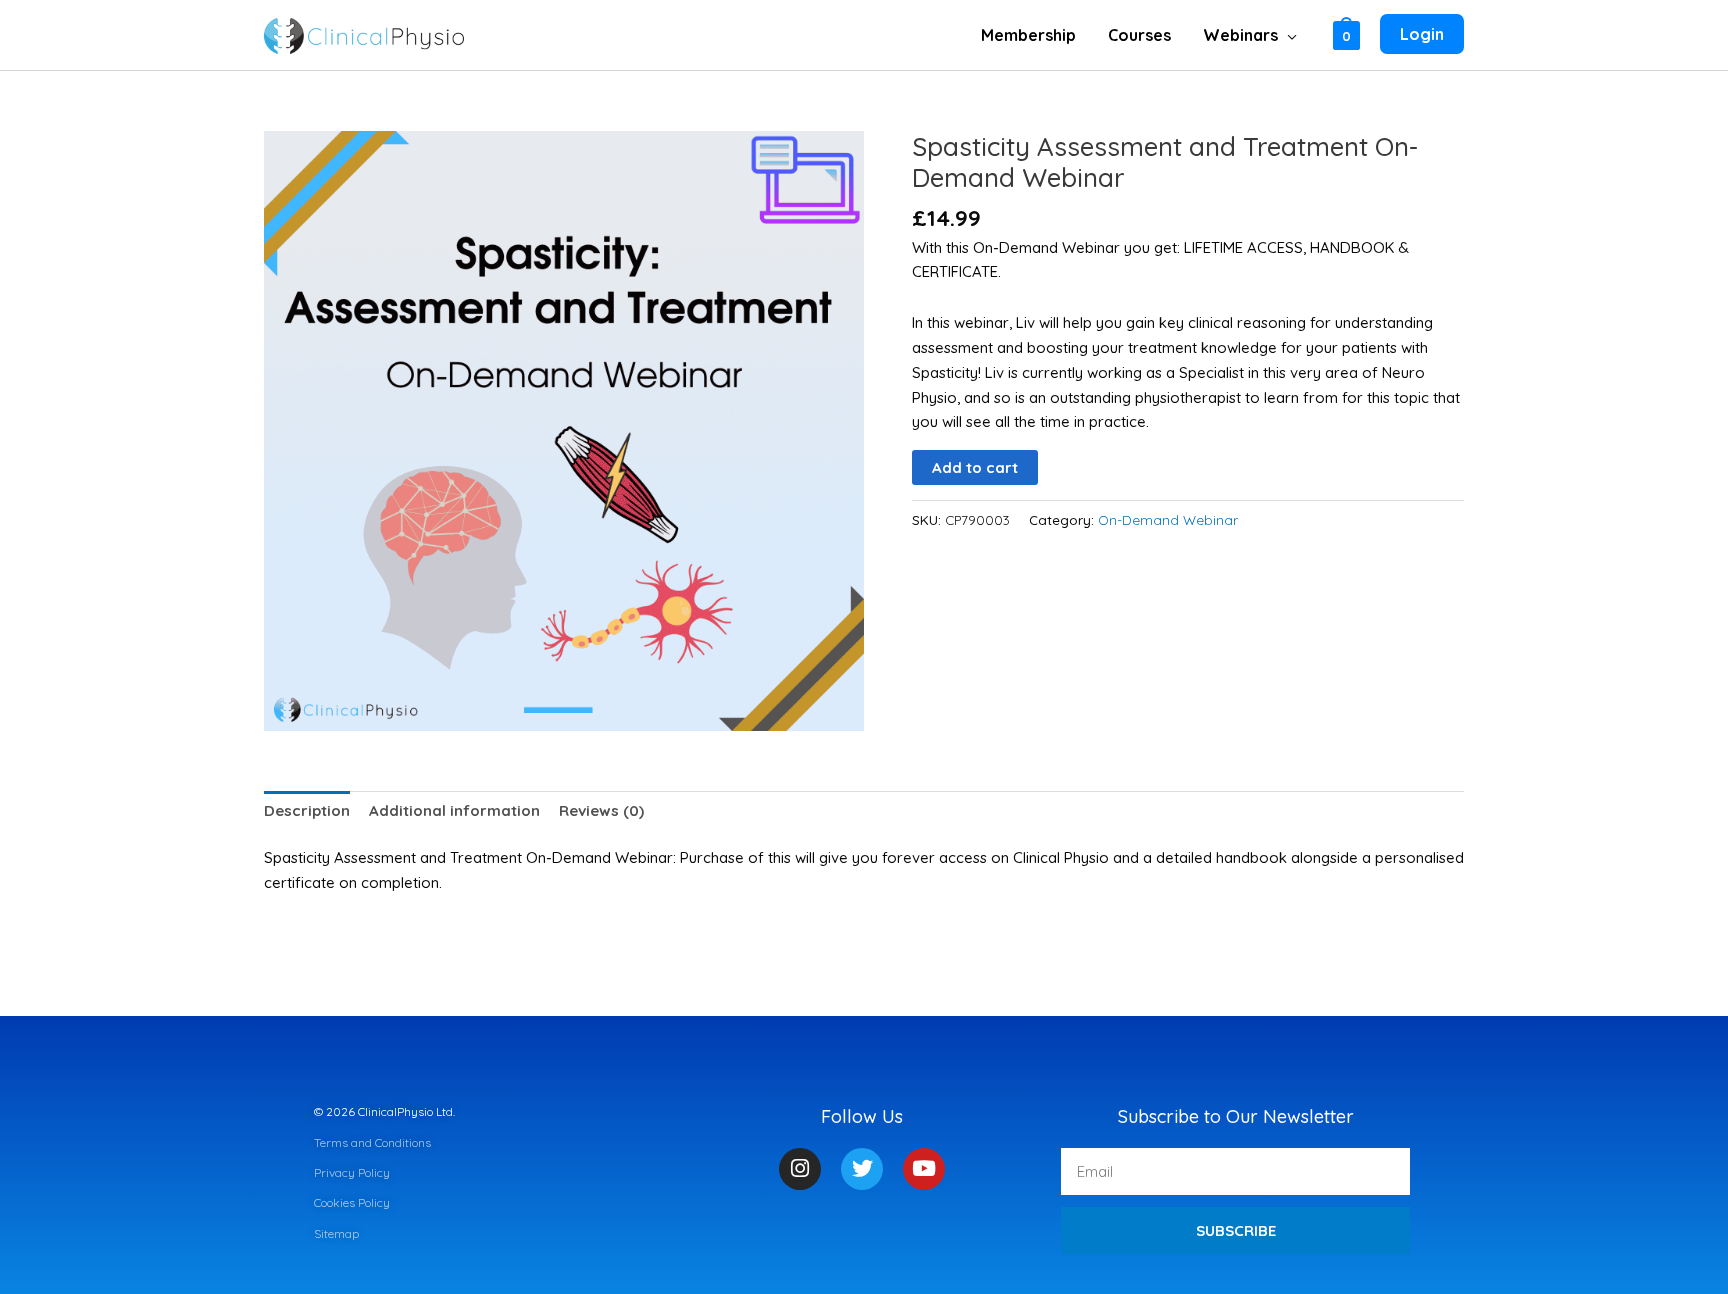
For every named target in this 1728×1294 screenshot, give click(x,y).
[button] (1287, 35)
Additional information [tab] (454, 810)
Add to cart (975, 467)
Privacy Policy (352, 1172)
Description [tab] (307, 810)
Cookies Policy (352, 1202)
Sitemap (336, 1233)
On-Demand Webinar (1168, 519)
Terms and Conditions (372, 1142)
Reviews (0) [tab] (601, 810)
